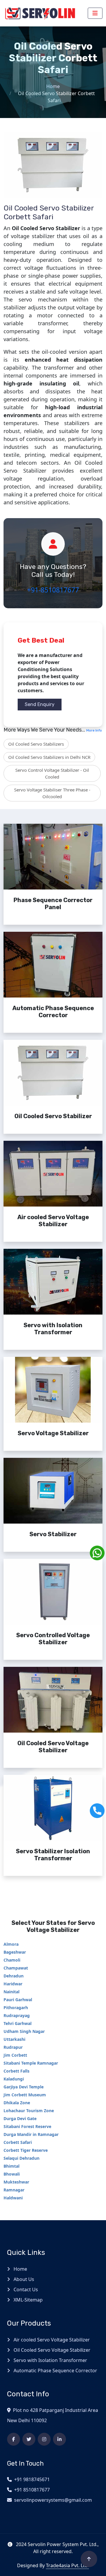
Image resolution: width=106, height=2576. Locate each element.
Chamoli (12, 1960)
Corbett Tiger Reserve (26, 2150)
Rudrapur (13, 2047)
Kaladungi (14, 2079)
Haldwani (13, 2198)
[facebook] (14, 2439)
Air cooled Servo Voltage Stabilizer (51, 2340)
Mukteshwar (16, 2182)
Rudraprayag (17, 2015)
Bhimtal (11, 2166)
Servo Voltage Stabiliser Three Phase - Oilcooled (52, 793)
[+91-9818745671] (97, 1553)
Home (53, 86)
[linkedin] (59, 2439)
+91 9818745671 (32, 2479)
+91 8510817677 (32, 2490)
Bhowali (12, 2174)
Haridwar (13, 1984)
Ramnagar (14, 2190)
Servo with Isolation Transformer (50, 2360)
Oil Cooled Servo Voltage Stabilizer (51, 2350)
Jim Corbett (15, 2055)
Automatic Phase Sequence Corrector (55, 2371)
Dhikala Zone (17, 2103)
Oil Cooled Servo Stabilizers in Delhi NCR (49, 757)
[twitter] (29, 2439)
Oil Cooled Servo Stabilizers (36, 744)
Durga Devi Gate (20, 2118)
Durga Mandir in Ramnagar (31, 2134)
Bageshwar (15, 1952)
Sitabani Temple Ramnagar (31, 2063)
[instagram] (44, 2439)
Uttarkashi (14, 2039)
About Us (23, 2279)
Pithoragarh (16, 2008)
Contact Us (25, 2289)
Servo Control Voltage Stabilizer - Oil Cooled (52, 773)
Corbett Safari (18, 2142)
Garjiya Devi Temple (24, 2087)
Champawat (16, 1968)
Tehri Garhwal (18, 2023)
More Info (94, 730)
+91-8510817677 (53, 590)
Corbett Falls (16, 2071)
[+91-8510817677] (97, 1811)
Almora (11, 1944)
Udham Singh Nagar (24, 2031)
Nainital (11, 1992)
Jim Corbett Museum (25, 2095)
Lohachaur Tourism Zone (29, 2111)
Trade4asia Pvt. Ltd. (67, 2565)
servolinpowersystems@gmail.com (53, 2500)
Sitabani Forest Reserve (27, 2126)
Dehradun (14, 1976)
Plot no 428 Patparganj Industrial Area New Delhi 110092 (53, 2415)
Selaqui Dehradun (21, 2158)
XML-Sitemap (28, 2300)
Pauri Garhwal (18, 2000)
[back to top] (89, 2559)
